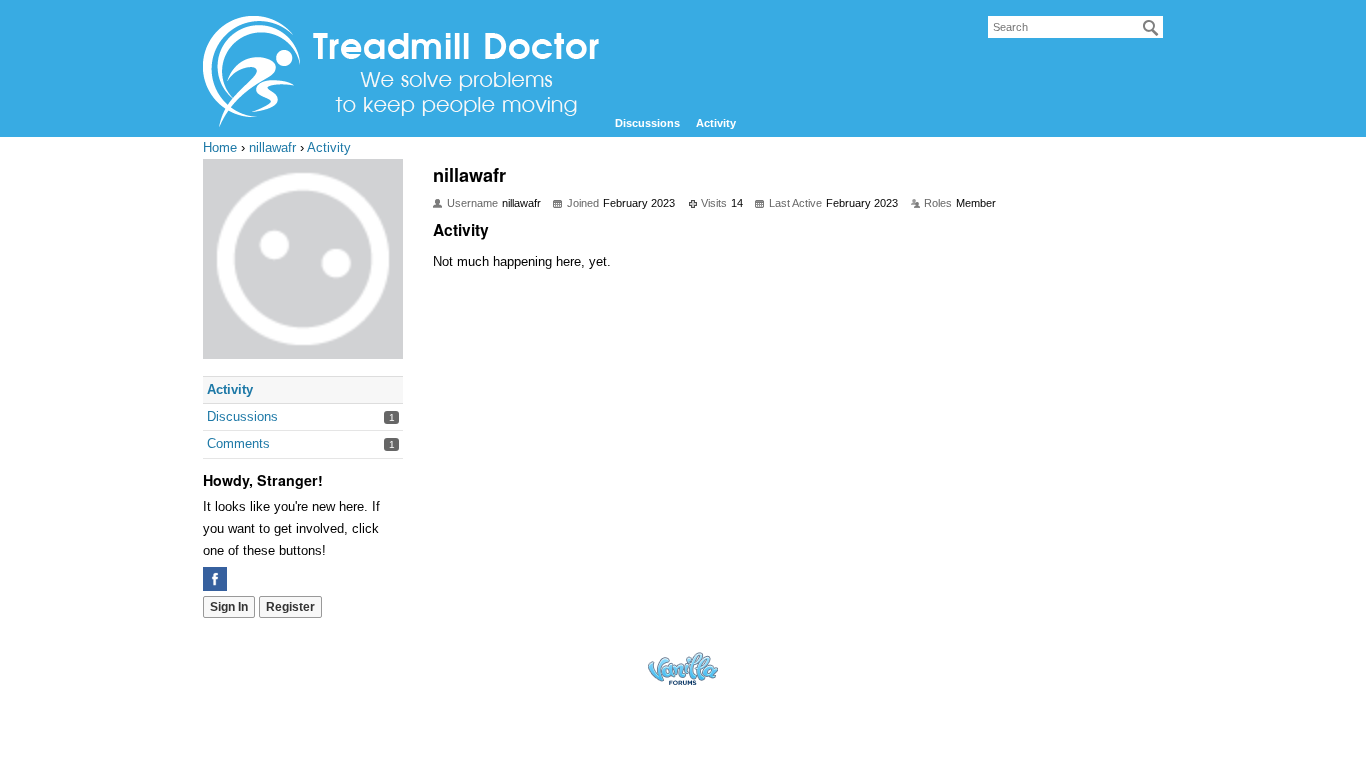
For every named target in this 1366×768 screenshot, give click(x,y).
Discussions (647, 123)
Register (290, 607)
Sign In (229, 607)
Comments (238, 443)
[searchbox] (1075, 27)
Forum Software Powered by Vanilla (683, 668)
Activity (716, 123)
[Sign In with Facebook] (215, 579)
